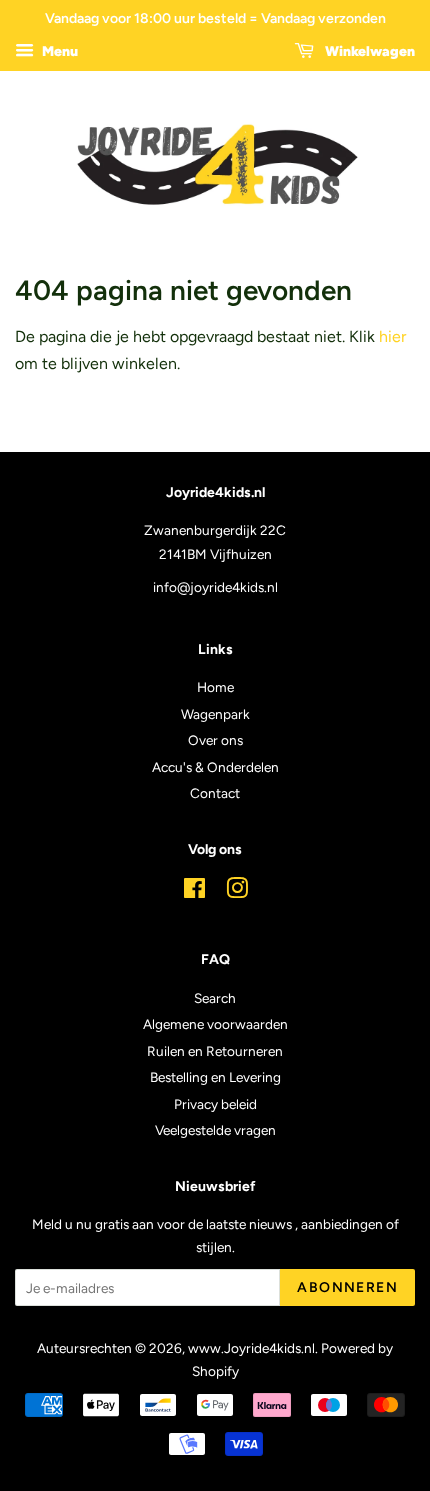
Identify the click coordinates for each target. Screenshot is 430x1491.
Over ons (215, 740)
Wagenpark (215, 714)
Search (215, 998)
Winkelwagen (368, 51)
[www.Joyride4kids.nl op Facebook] (194, 892)
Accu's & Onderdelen (215, 767)
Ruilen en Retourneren (215, 1051)
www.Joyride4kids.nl (251, 1348)
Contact (215, 793)
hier (392, 336)
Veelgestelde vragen (215, 1130)
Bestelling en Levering (215, 1077)
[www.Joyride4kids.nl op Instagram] (237, 892)
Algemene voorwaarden (215, 1024)
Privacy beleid (215, 1104)
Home (215, 687)
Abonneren (347, 1287)
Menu (58, 51)
